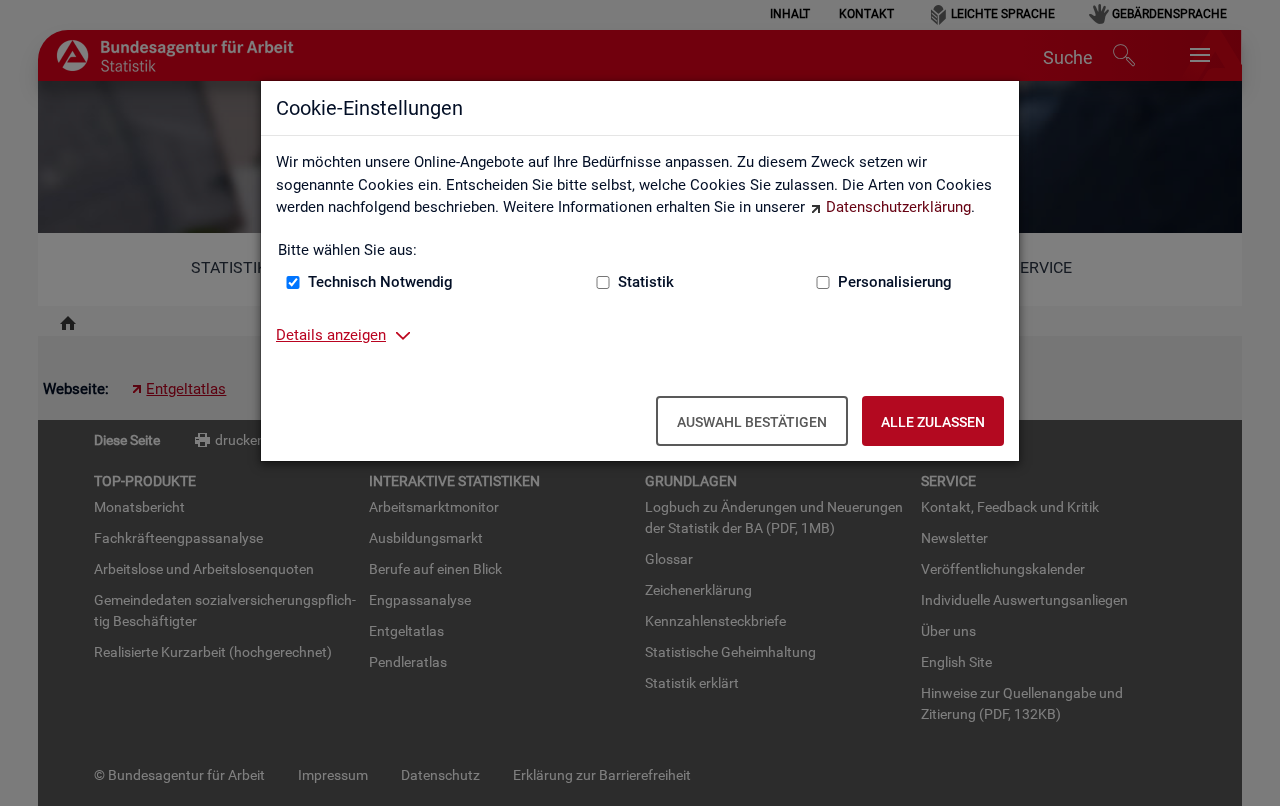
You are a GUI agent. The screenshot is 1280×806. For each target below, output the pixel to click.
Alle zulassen (933, 422)
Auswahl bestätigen (752, 422)
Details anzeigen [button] (331, 335)
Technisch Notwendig (380, 282)
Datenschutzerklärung (898, 207)
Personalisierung (895, 282)
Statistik (646, 282)
